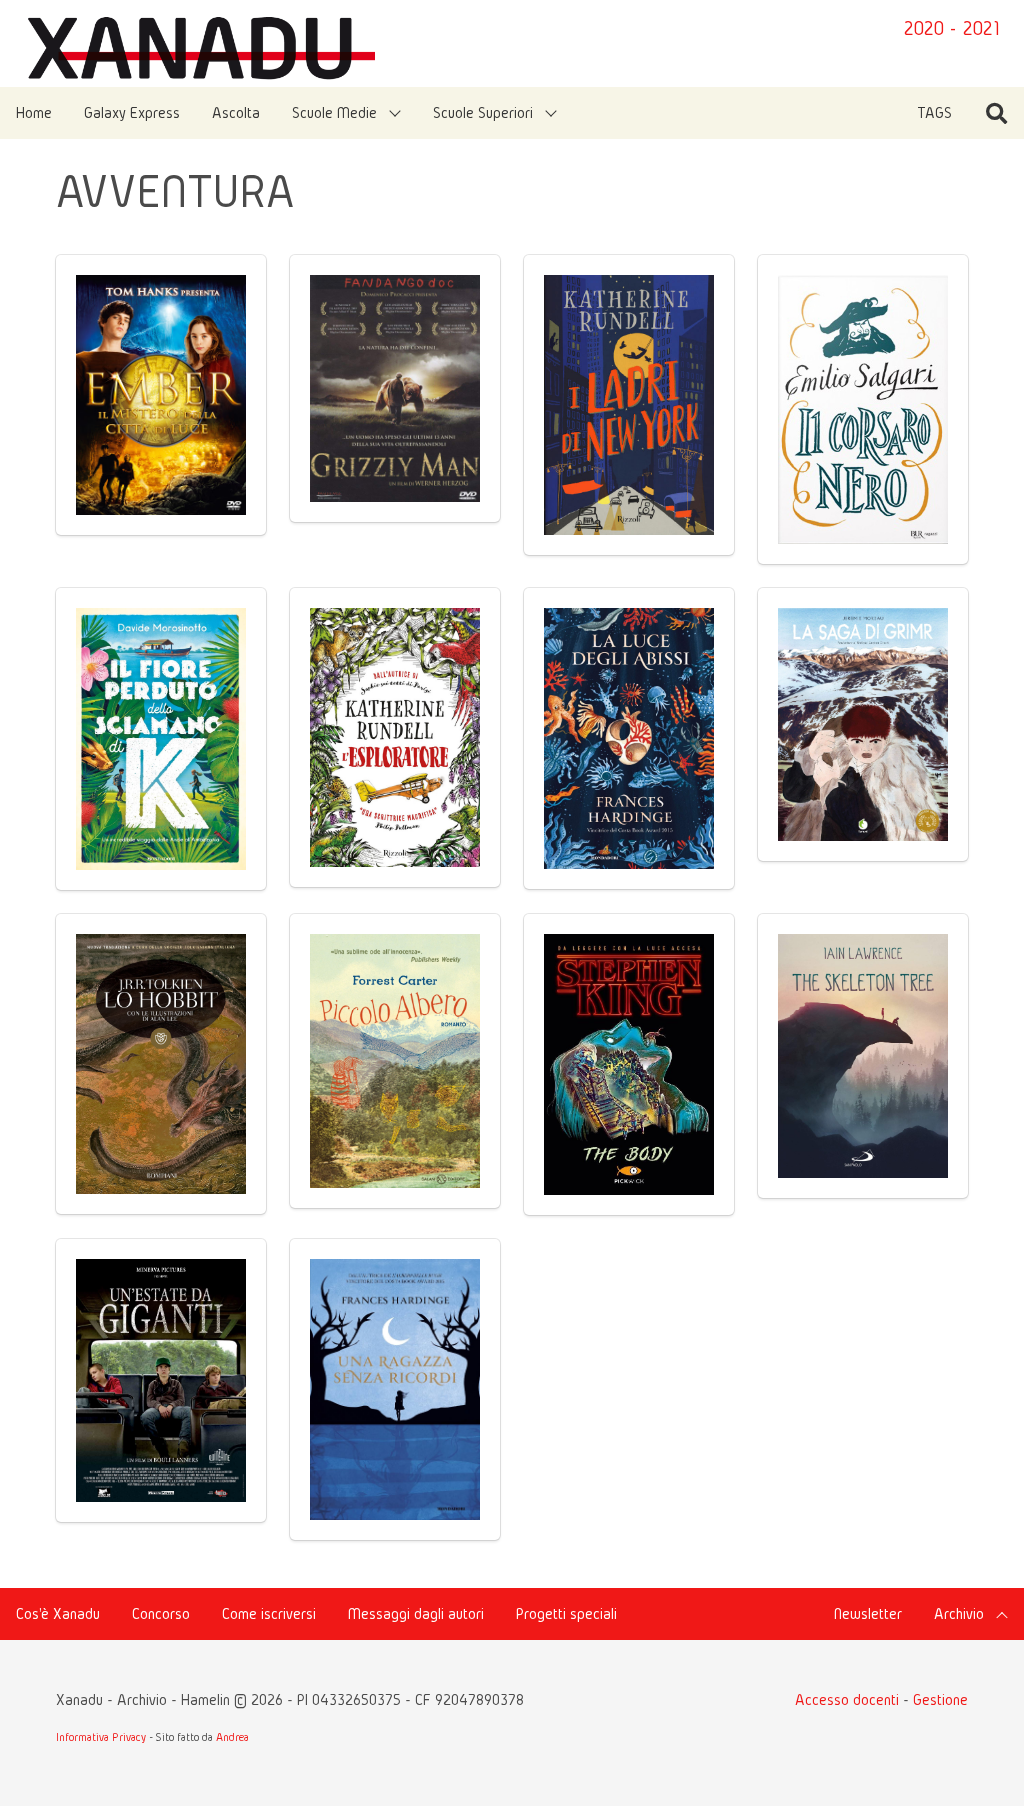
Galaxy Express (132, 112)
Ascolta (236, 112)
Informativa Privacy (101, 1736)
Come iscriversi (269, 1613)
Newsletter (868, 1613)
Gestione (940, 1699)
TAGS (934, 112)
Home (34, 112)
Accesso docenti (847, 1699)
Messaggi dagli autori (416, 1613)
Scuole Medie (334, 112)
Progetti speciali (566, 1613)
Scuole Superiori (483, 112)
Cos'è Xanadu (58, 1613)
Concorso (161, 1613)
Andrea (232, 1736)
